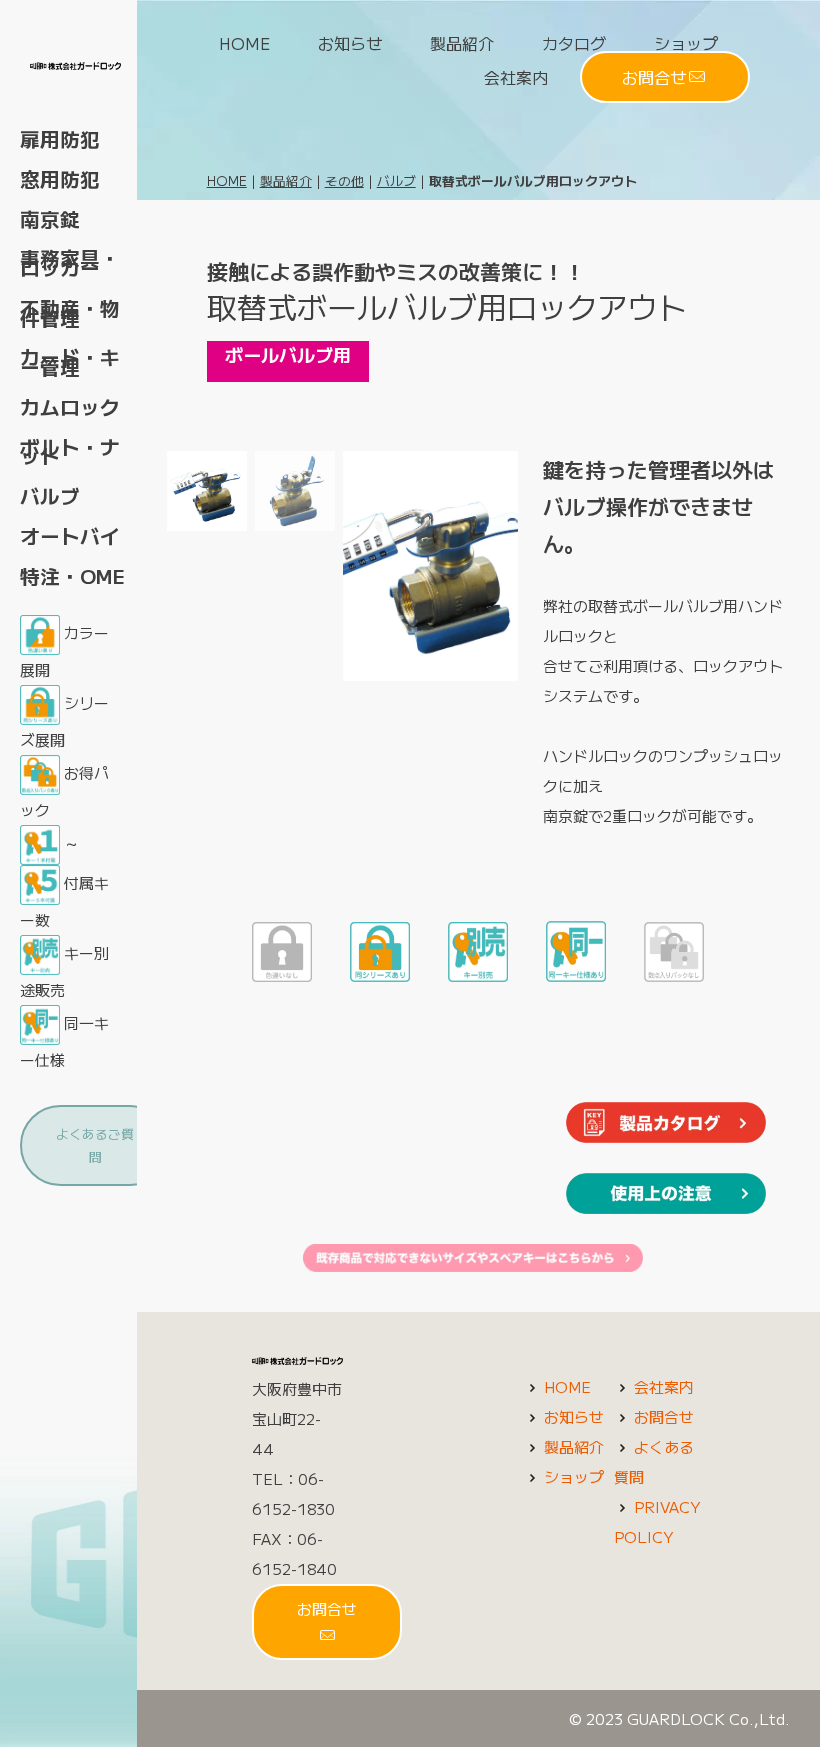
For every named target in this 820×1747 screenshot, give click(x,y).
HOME (244, 43)
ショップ (686, 43)
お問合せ (654, 77)
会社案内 (516, 77)
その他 (344, 180)
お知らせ (350, 43)
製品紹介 (462, 43)
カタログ (574, 43)
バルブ (396, 180)
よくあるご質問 (95, 1145)
